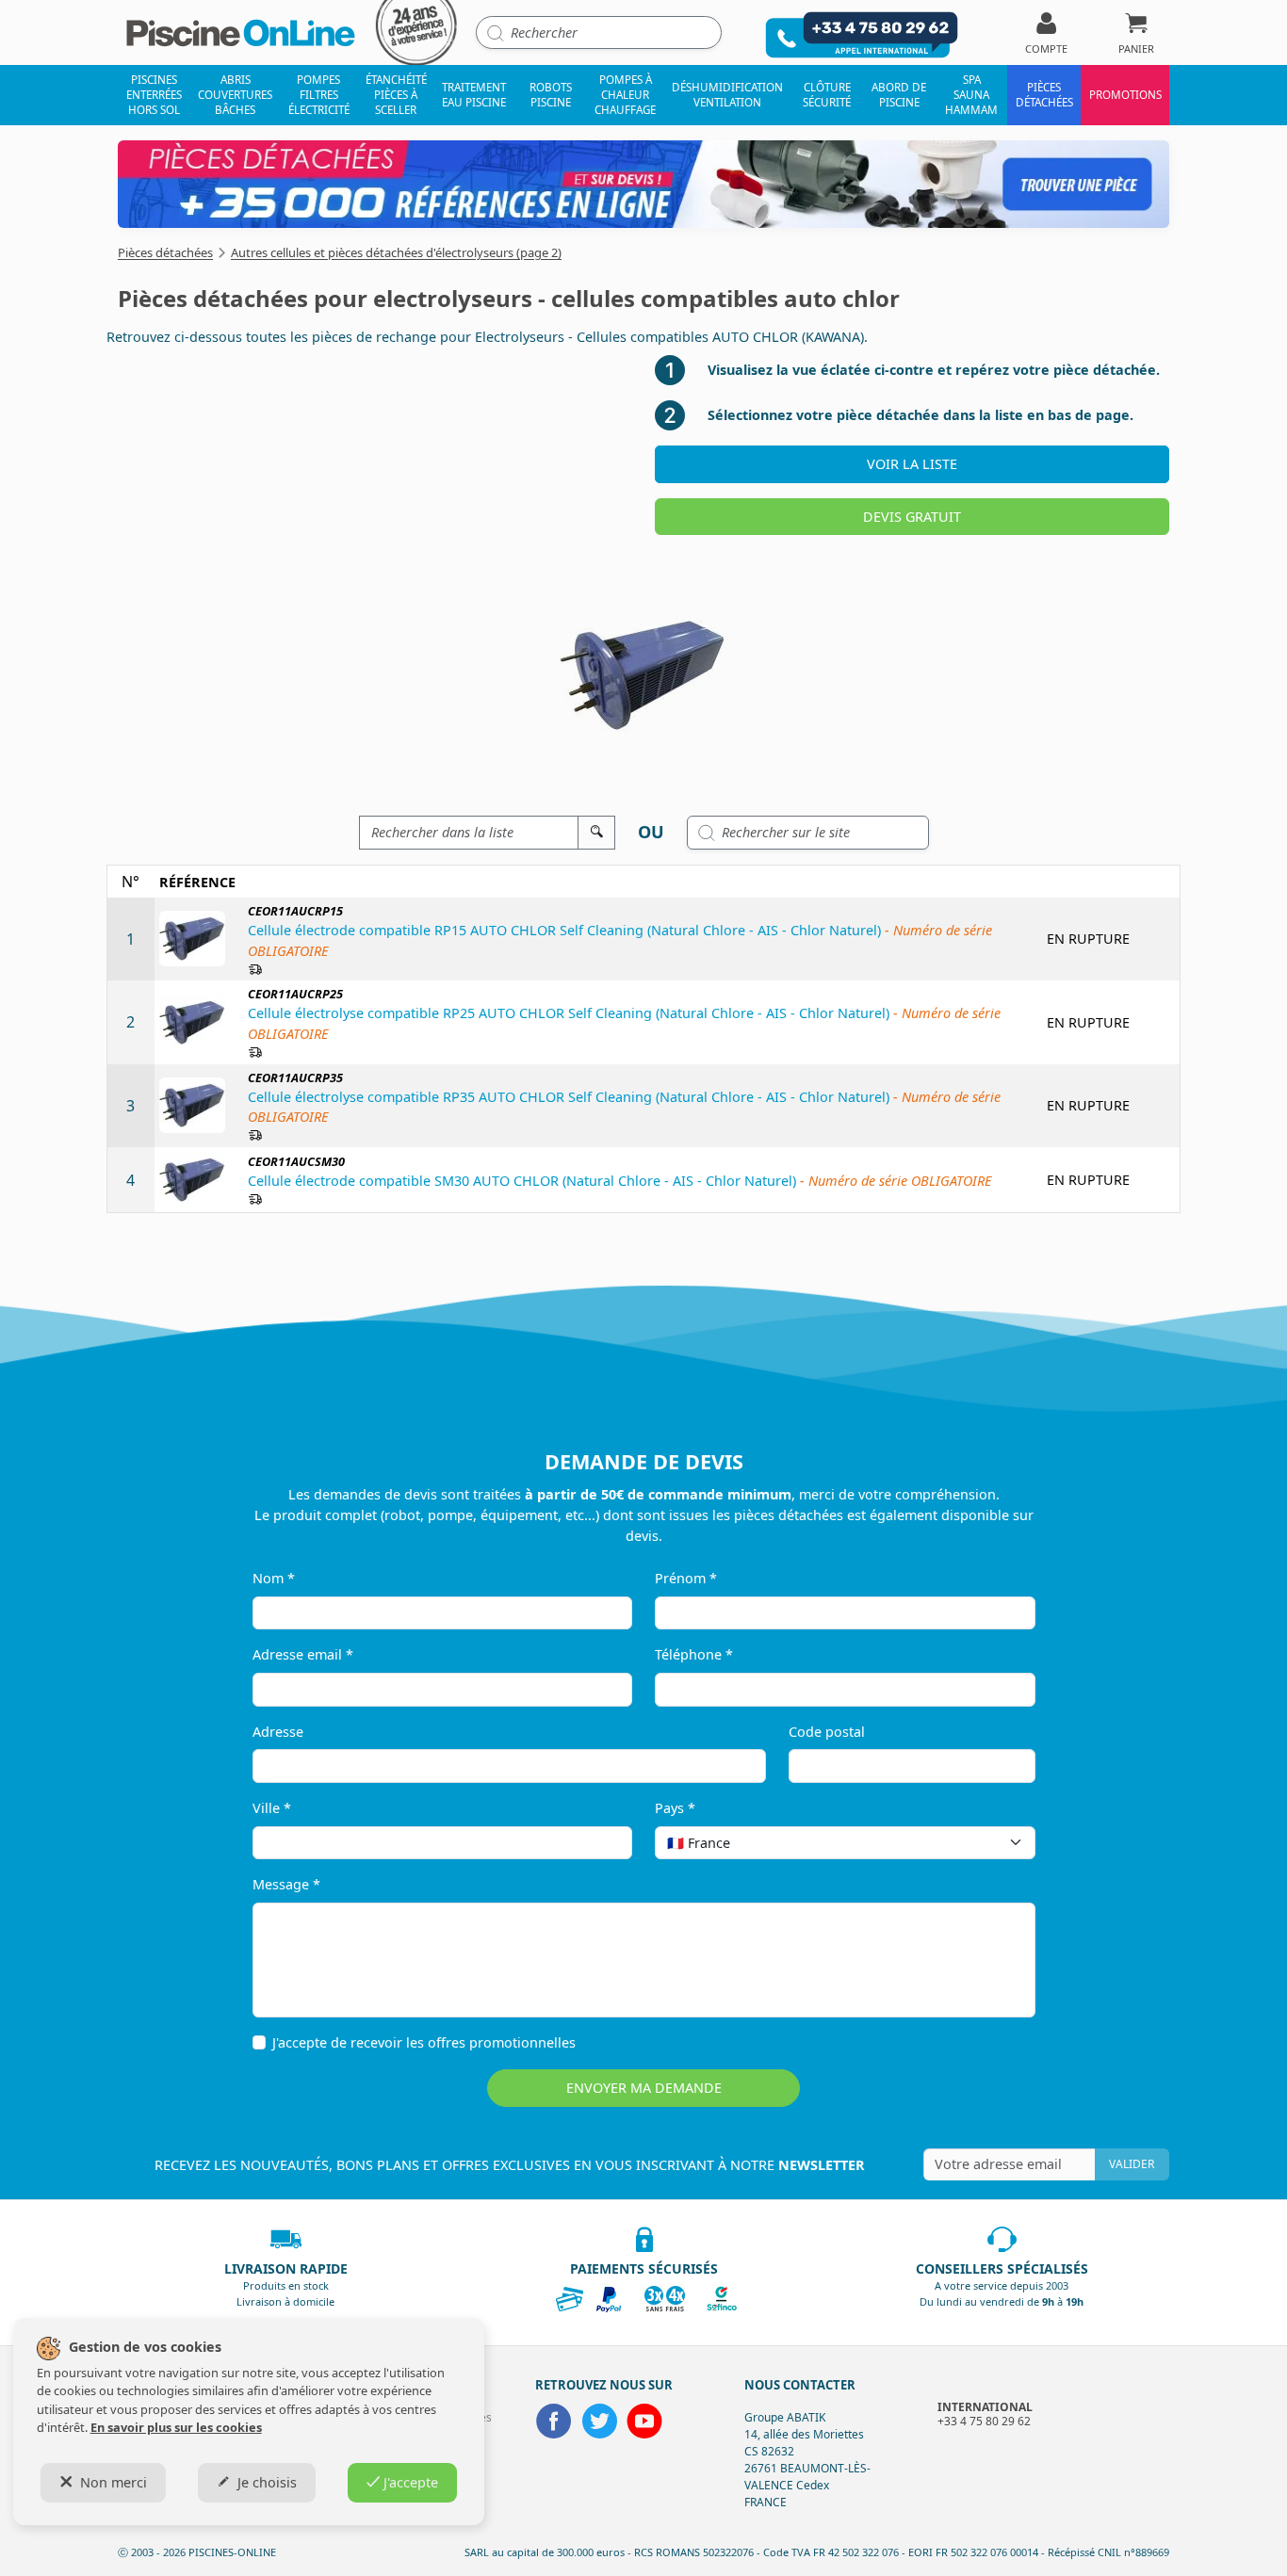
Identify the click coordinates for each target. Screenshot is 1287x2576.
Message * (286, 1884)
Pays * (675, 1808)
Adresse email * (303, 1654)
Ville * (272, 1808)
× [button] (997, 1843)
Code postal (827, 1732)
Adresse (278, 1732)
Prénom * (686, 1578)
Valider (1132, 2164)
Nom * (274, 1578)
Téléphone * (694, 1654)
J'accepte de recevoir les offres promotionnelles (424, 2042)
